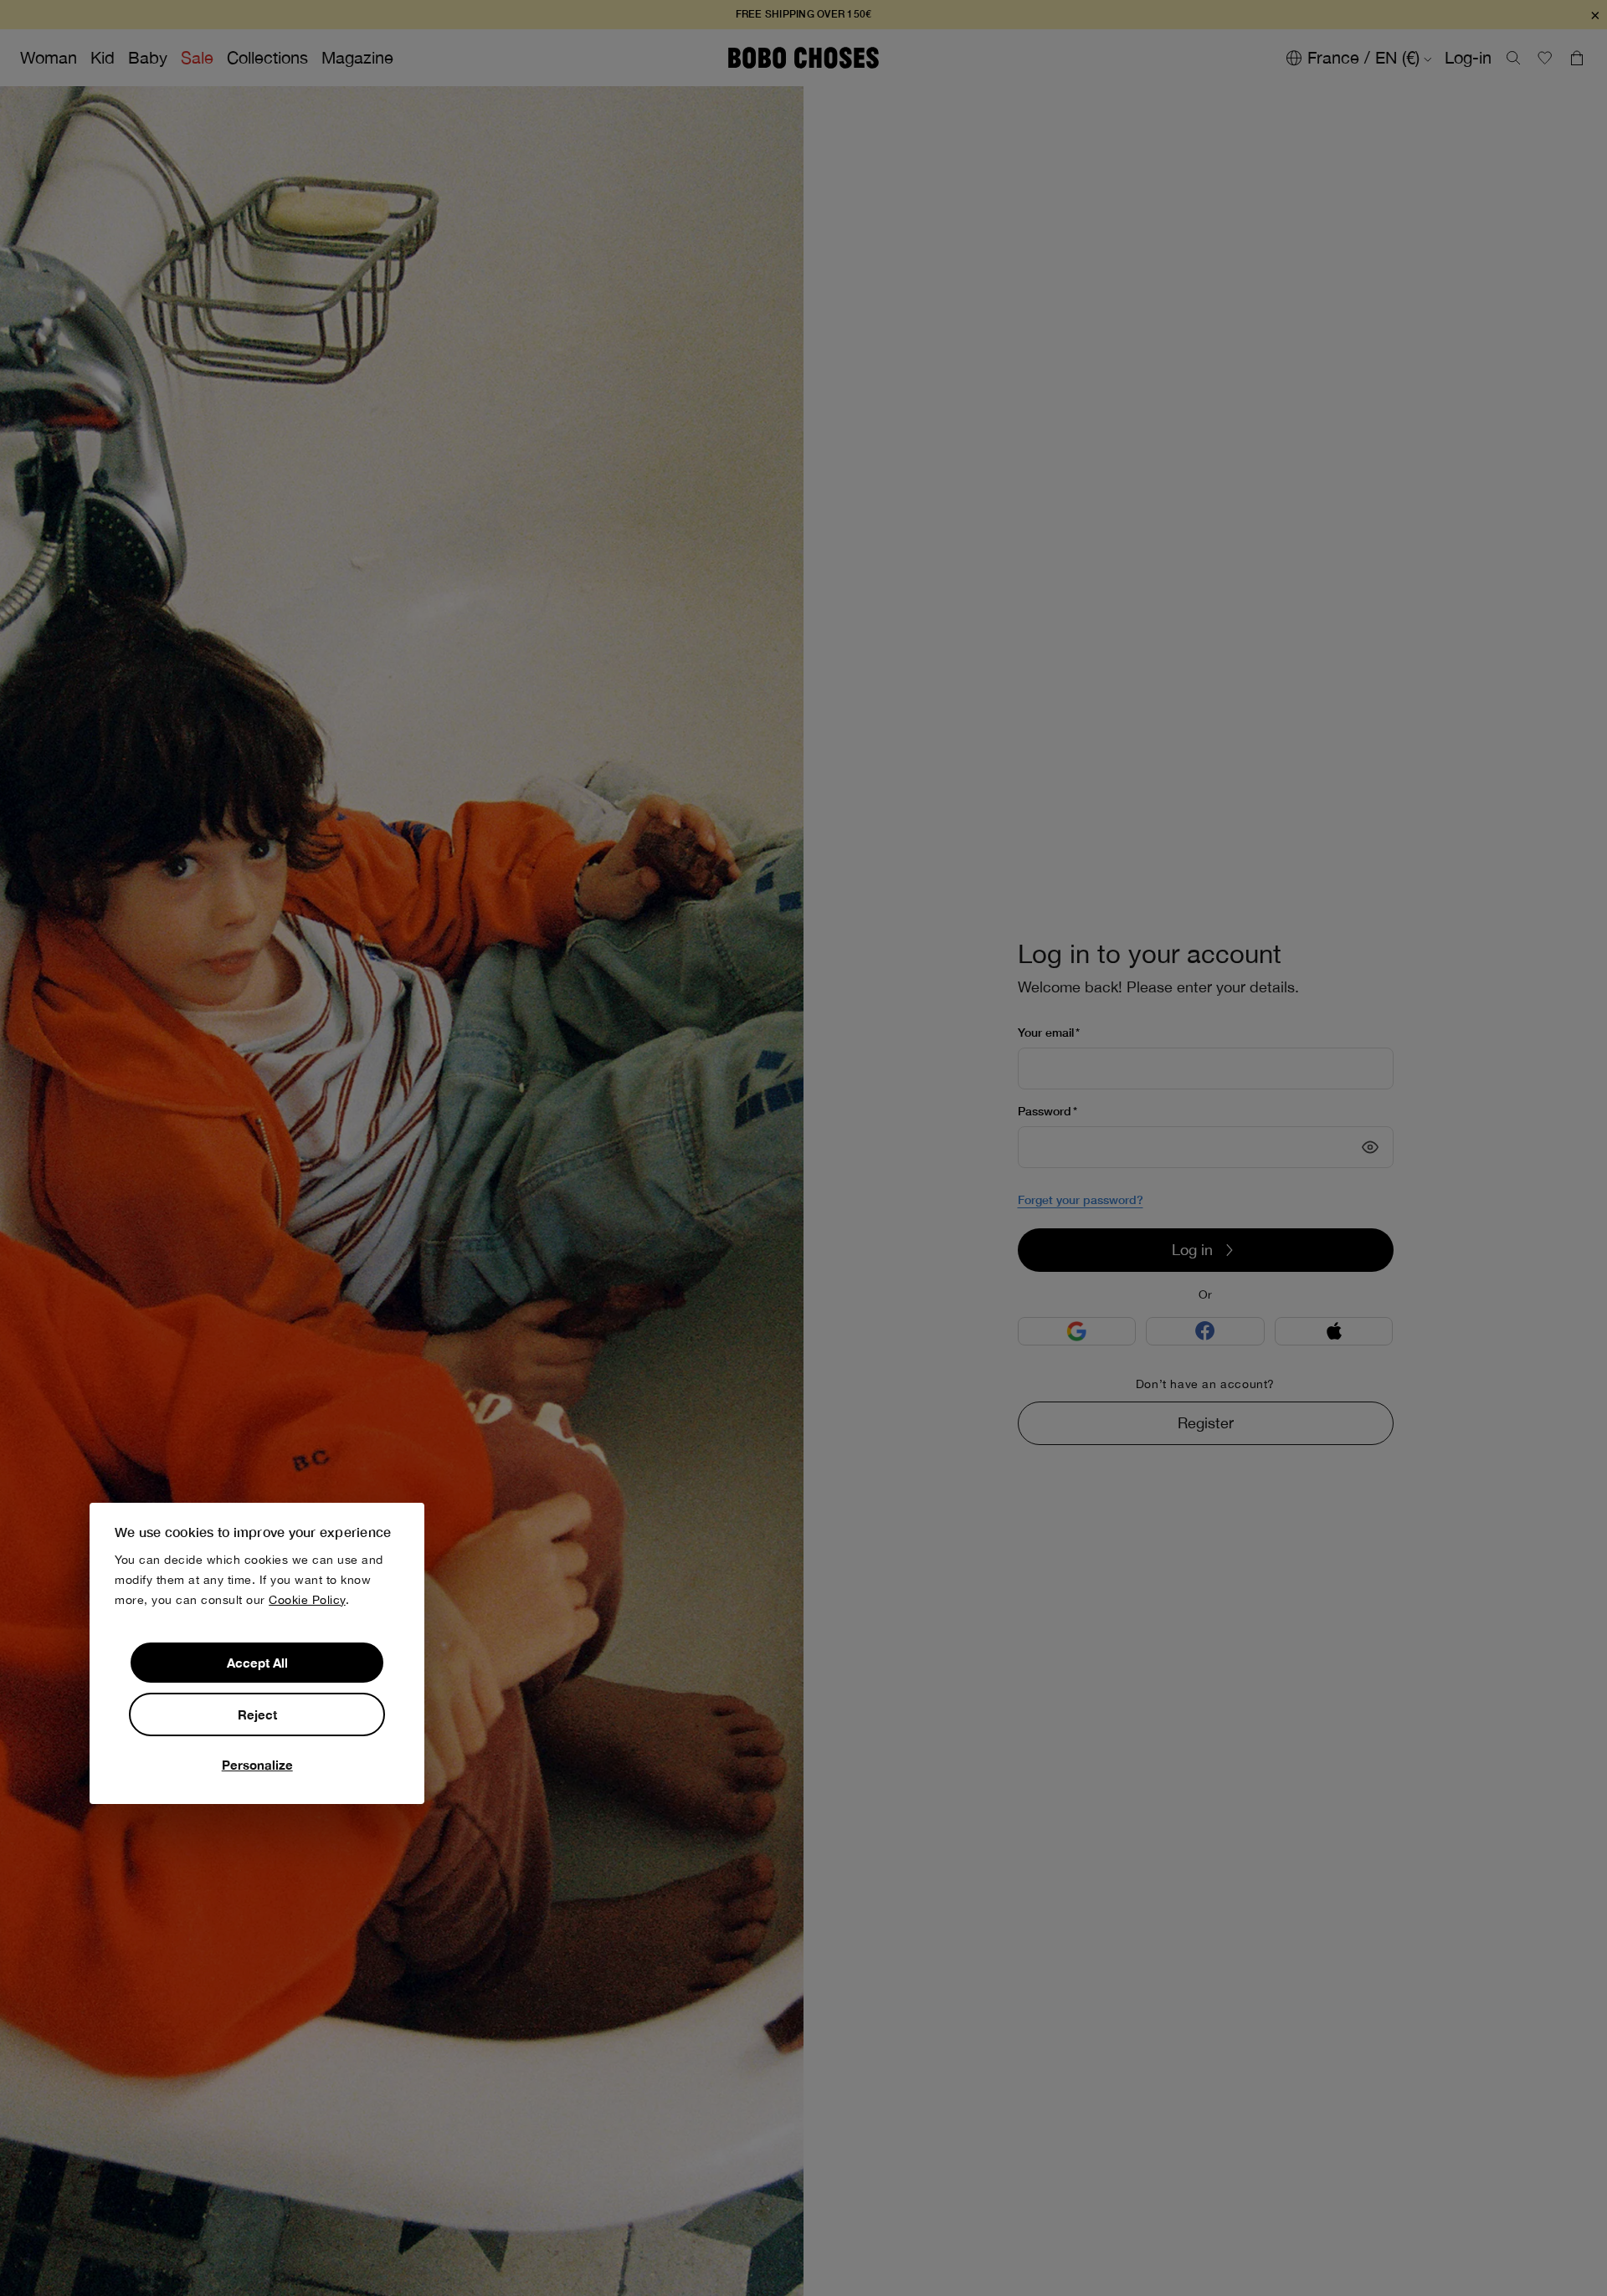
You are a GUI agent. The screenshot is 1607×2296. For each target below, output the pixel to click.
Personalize (257, 1765)
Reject (257, 1714)
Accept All (257, 1663)
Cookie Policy (307, 1600)
